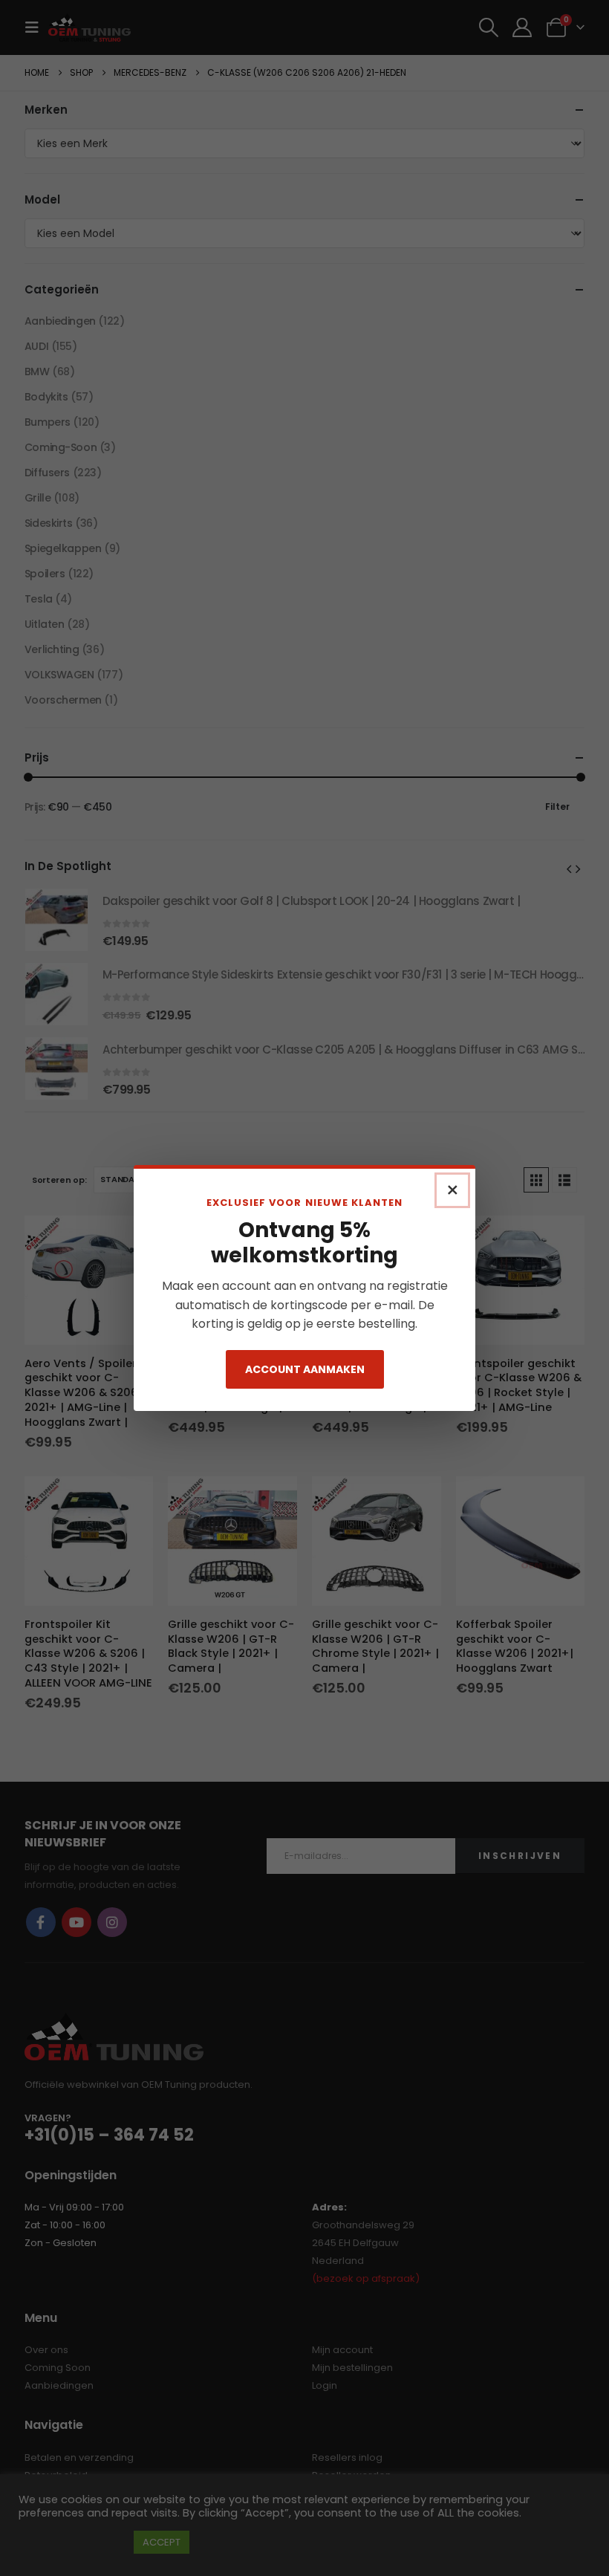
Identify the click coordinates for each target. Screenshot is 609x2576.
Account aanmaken (305, 1369)
